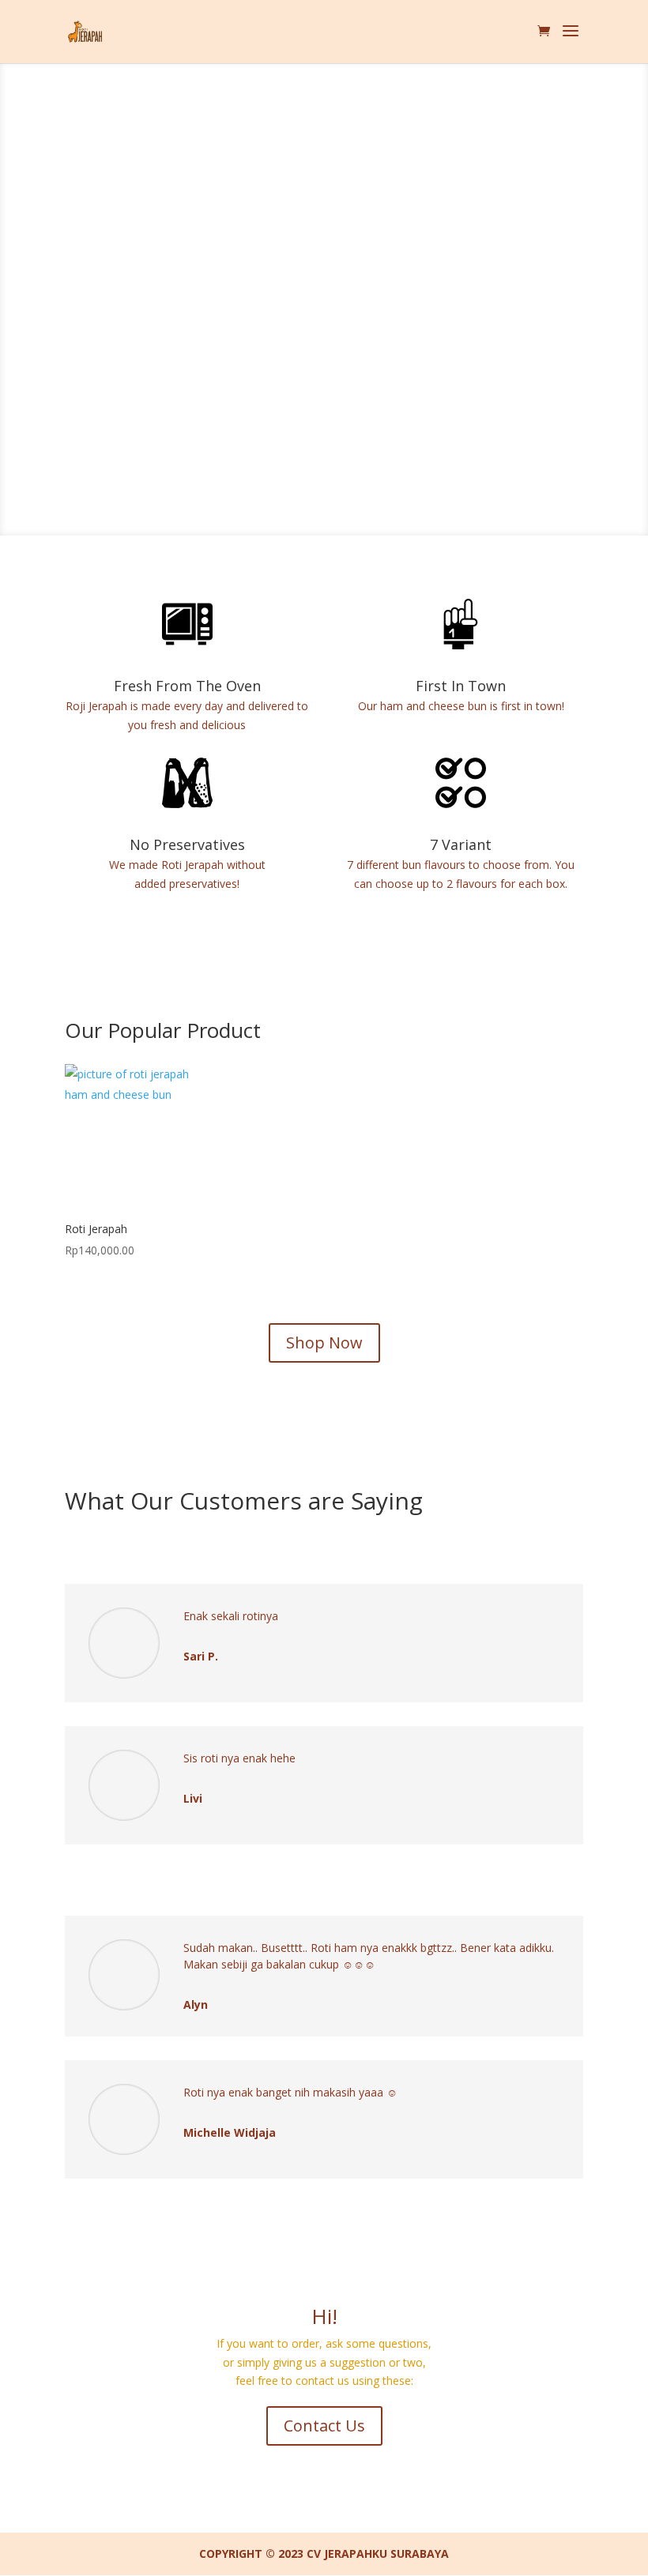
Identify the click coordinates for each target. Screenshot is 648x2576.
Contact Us (324, 2426)
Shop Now (324, 1343)
